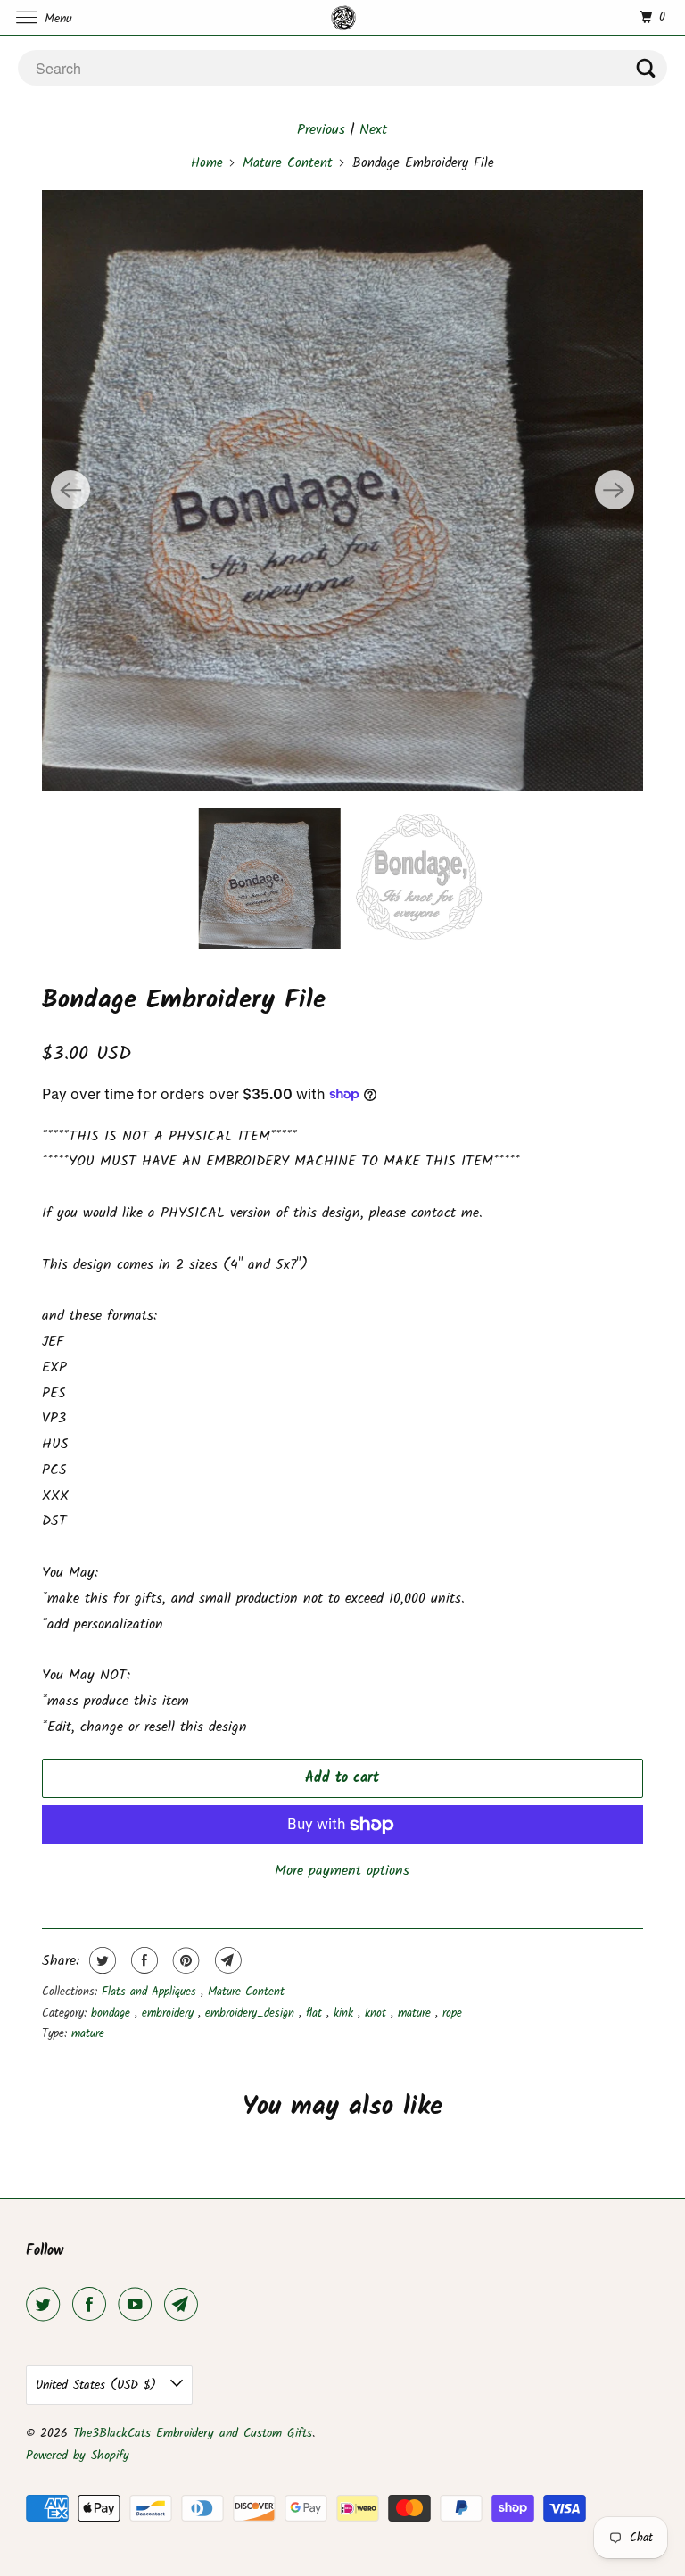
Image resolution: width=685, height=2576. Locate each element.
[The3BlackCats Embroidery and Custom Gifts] (342, 17)
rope (452, 2013)
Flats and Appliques (151, 1992)
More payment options (342, 1871)
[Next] (615, 490)
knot (378, 2013)
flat (316, 2013)
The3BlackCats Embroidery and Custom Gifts (193, 2433)
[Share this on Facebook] (142, 1960)
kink (346, 2013)
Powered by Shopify (78, 2456)
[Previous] (70, 490)
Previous (321, 130)
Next (373, 130)
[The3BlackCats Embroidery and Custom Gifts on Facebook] (93, 2305)
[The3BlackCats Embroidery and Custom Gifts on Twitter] (46, 2305)
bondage (113, 2013)
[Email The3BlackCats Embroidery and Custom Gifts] (185, 2305)
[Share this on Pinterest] (184, 1960)
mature (417, 2013)
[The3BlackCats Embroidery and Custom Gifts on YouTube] (138, 2305)
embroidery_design (252, 2013)
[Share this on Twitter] (100, 1960)
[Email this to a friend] (226, 1960)
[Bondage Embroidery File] (342, 490)
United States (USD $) (99, 2385)
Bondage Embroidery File (184, 1000)
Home (207, 163)
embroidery (170, 2013)
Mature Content (288, 163)
